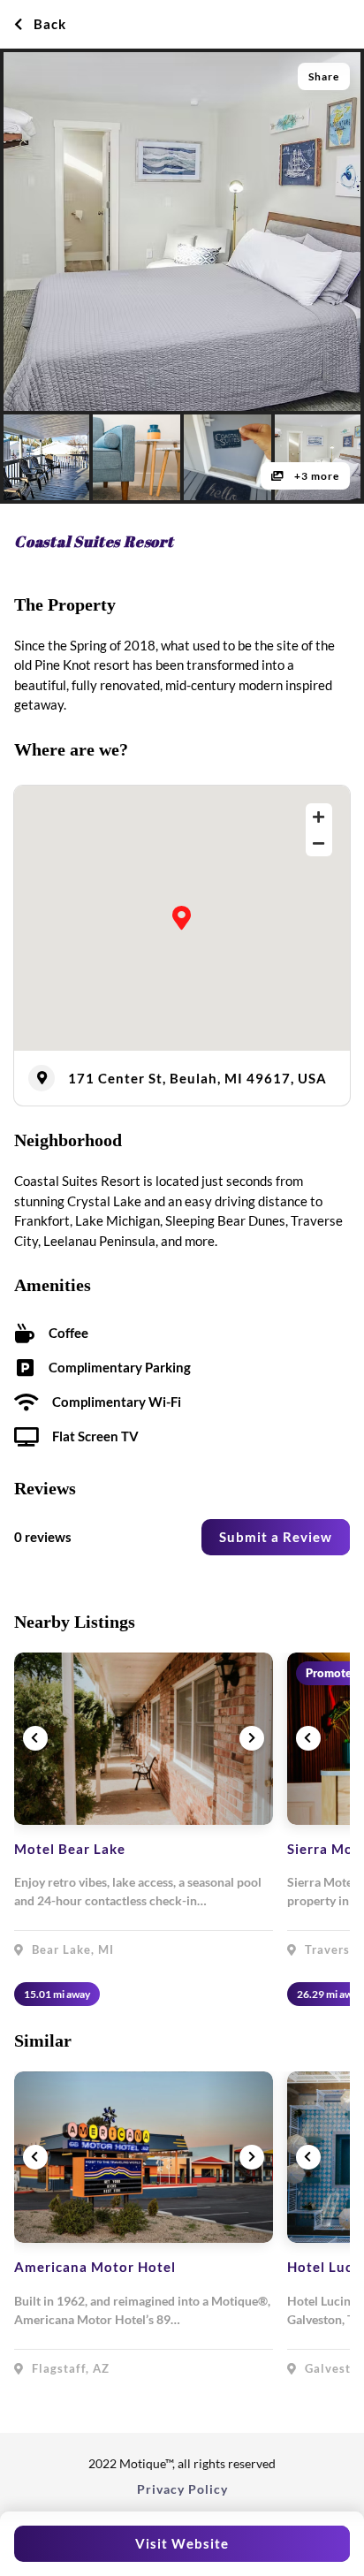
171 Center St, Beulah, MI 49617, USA (197, 1078)
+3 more (315, 476)
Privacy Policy (182, 2489)
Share (324, 76)
